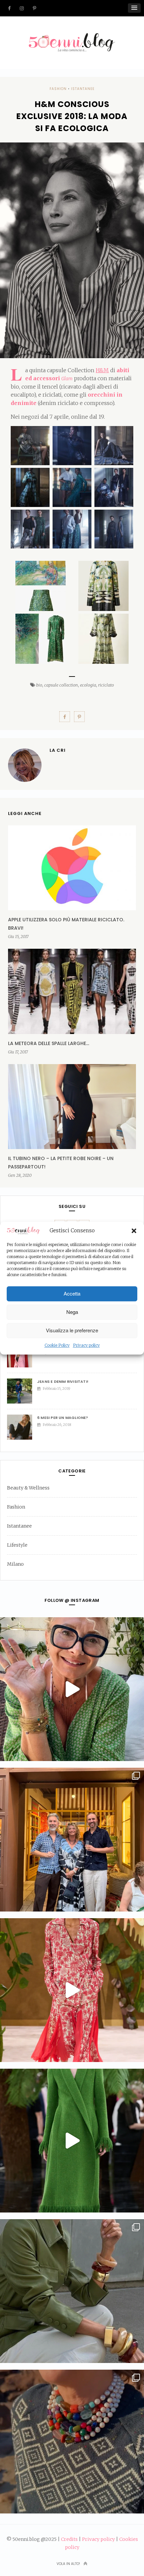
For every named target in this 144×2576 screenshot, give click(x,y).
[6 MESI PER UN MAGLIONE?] (22, 1427)
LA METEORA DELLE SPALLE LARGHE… (49, 1043)
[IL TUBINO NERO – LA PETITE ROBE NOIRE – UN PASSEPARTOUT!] (72, 1107)
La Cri (58, 750)
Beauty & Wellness (28, 1488)
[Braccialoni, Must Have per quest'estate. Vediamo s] (72, 2291)
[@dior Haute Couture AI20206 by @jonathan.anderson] (72, 2141)
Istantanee (83, 89)
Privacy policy (86, 1345)
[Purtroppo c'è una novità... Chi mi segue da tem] (72, 1689)
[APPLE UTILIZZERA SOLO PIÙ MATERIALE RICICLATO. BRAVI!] (72, 868)
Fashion (58, 89)
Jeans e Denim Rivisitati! (63, 1381)
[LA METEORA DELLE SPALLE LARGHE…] (72, 991)
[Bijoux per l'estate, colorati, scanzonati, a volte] (72, 2442)
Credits (69, 2539)
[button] (134, 1231)
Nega (72, 1312)
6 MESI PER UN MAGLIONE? (63, 1418)
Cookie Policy (57, 1345)
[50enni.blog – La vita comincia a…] (72, 37)
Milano (15, 1564)
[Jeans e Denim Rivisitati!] (22, 1391)
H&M (102, 370)
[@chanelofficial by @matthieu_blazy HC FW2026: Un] (72, 1990)
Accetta (72, 1294)
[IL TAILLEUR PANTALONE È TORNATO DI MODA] (22, 1355)
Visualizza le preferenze (72, 1330)
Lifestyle (17, 1545)
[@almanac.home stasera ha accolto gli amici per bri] (72, 1840)
